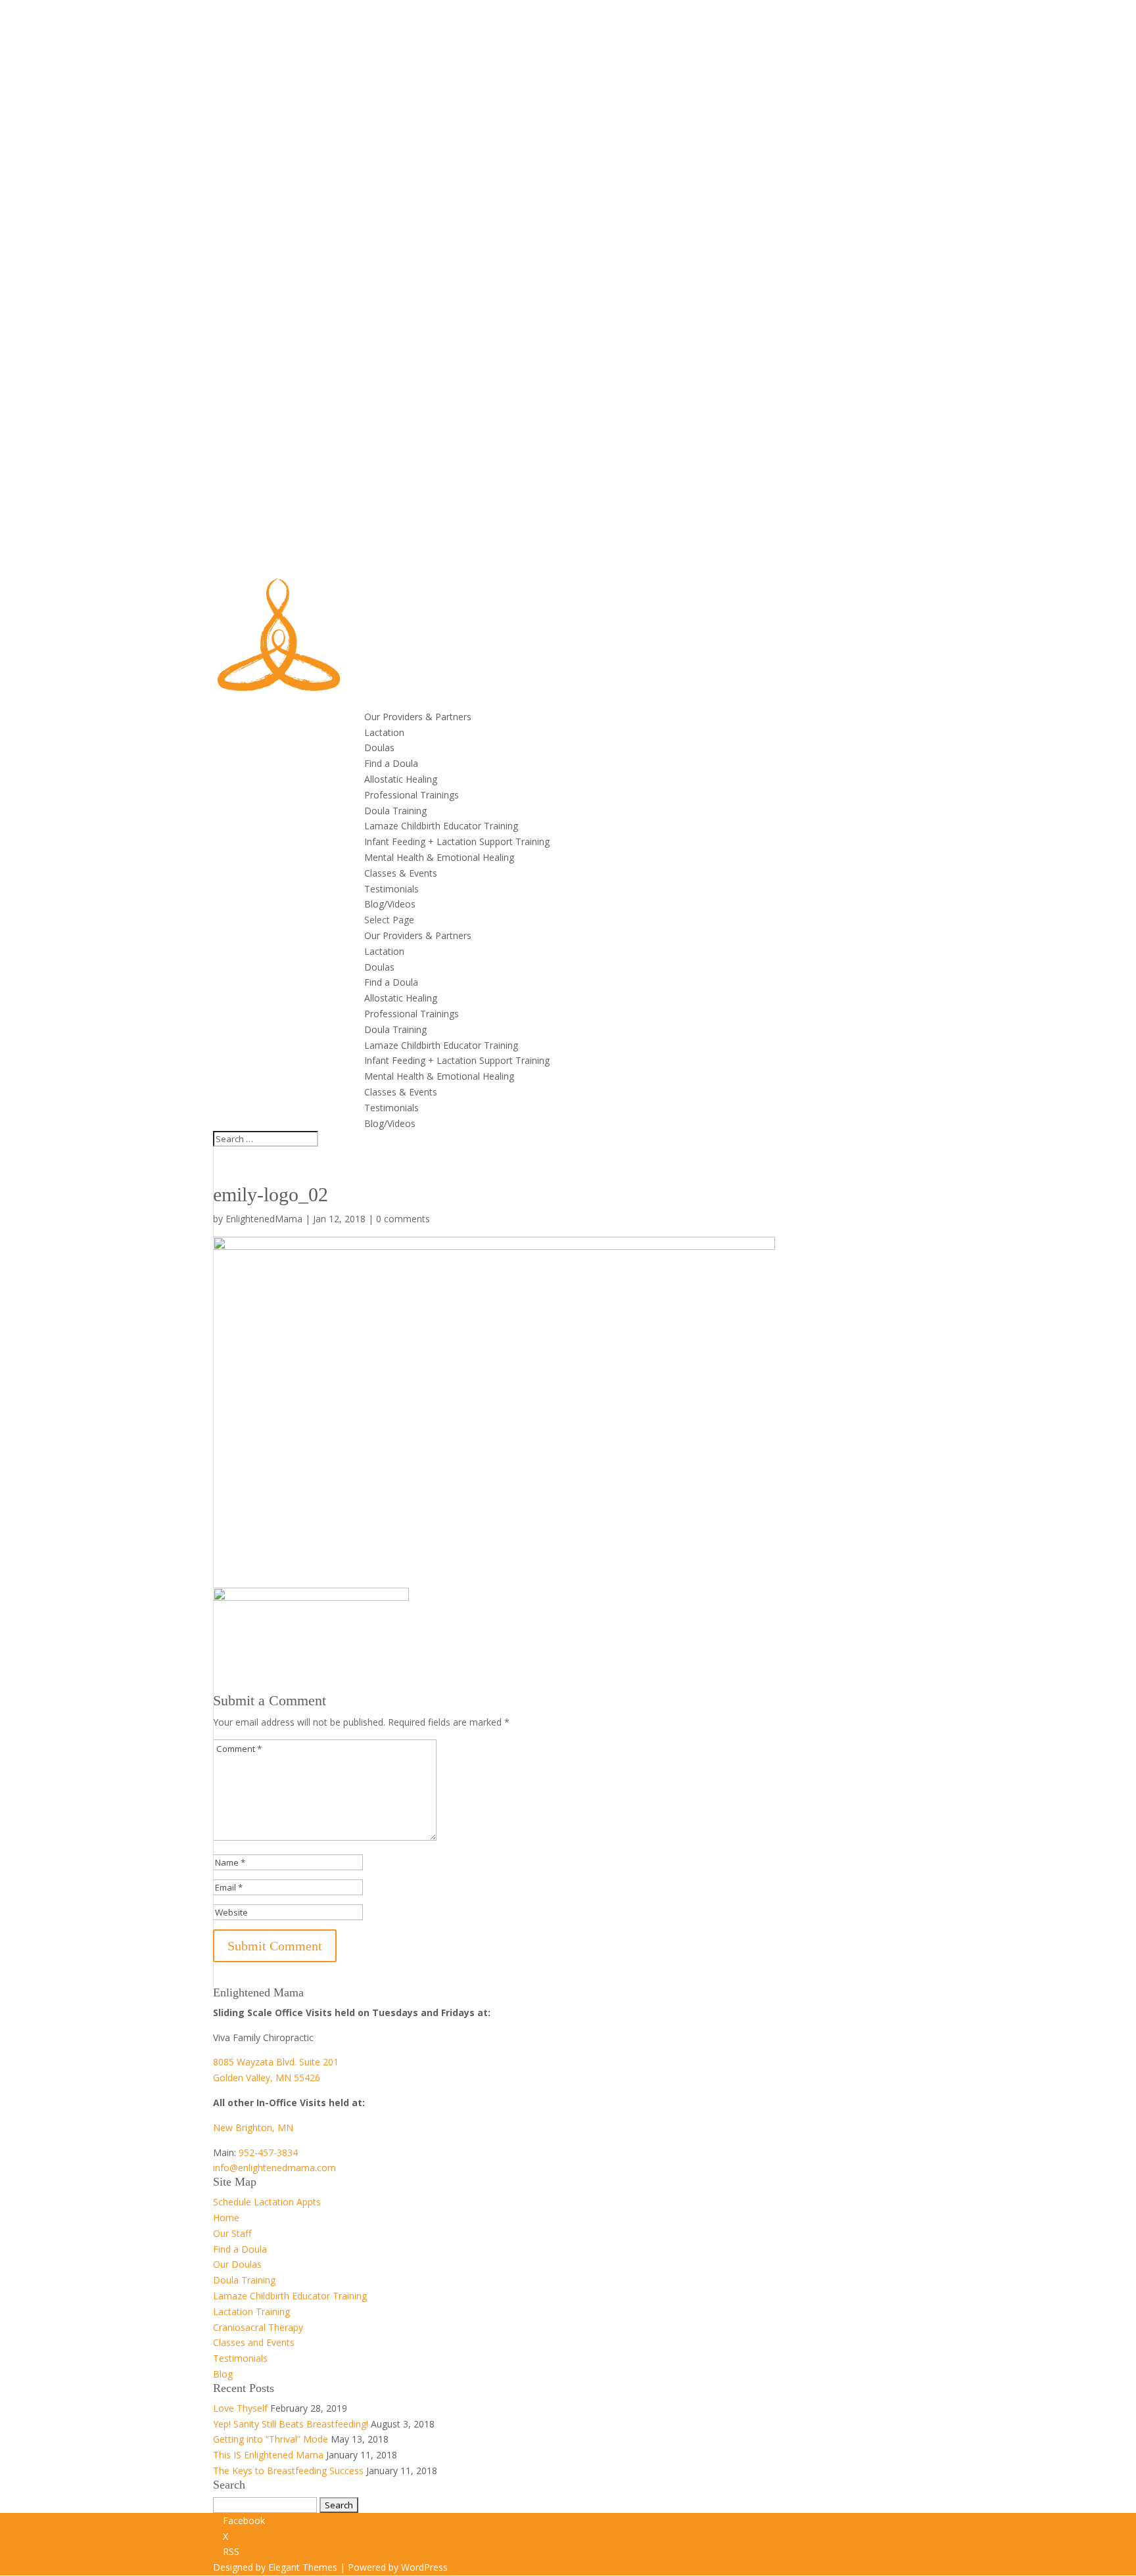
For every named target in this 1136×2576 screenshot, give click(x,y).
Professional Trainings (412, 795)
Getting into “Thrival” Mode (271, 2439)
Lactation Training (251, 2311)
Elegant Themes (303, 2567)
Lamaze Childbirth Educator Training (441, 826)
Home (226, 2218)
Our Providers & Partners (418, 717)
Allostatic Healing (401, 779)
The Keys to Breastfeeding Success (288, 2471)
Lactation (384, 732)
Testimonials (391, 889)
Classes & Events (401, 873)
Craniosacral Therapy (258, 2327)
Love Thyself (240, 2408)
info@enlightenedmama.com (274, 2168)
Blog (223, 2374)
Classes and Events (254, 2342)
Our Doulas (237, 2264)
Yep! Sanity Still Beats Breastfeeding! (291, 2424)
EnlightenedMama (264, 1219)
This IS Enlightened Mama (268, 2455)
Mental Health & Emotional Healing (439, 857)
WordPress (424, 2567)
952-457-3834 (268, 2152)
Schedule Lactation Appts (267, 2202)
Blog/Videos (390, 904)
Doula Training (395, 811)
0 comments (403, 1219)
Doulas (379, 747)
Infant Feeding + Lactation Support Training (457, 841)
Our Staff (232, 2233)
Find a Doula (391, 763)
